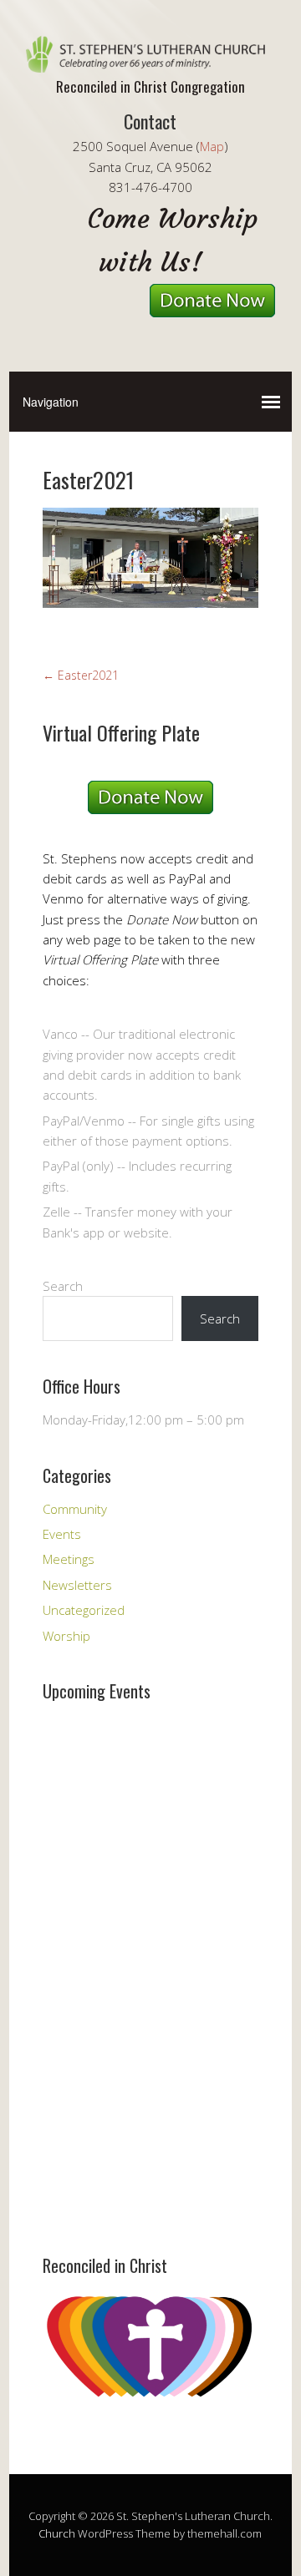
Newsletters (77, 1585)
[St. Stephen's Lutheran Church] (150, 58)
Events (62, 1534)
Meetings (69, 1559)
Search (63, 1286)
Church (57, 2533)
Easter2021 (81, 675)
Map (212, 146)
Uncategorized (84, 1610)
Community (75, 1509)
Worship (66, 1636)
